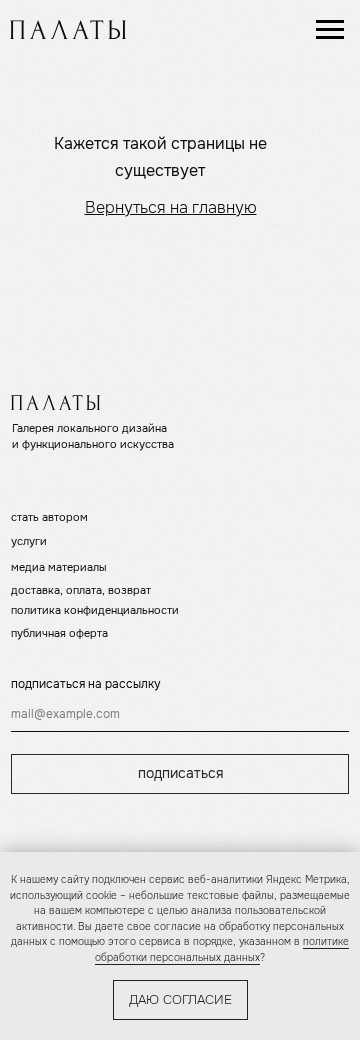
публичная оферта (59, 633)
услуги (29, 541)
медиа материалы (58, 567)
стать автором (49, 517)
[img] (68, 29)
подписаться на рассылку (86, 684)
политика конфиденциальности (95, 610)
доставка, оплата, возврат (81, 590)
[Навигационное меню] (330, 30)
